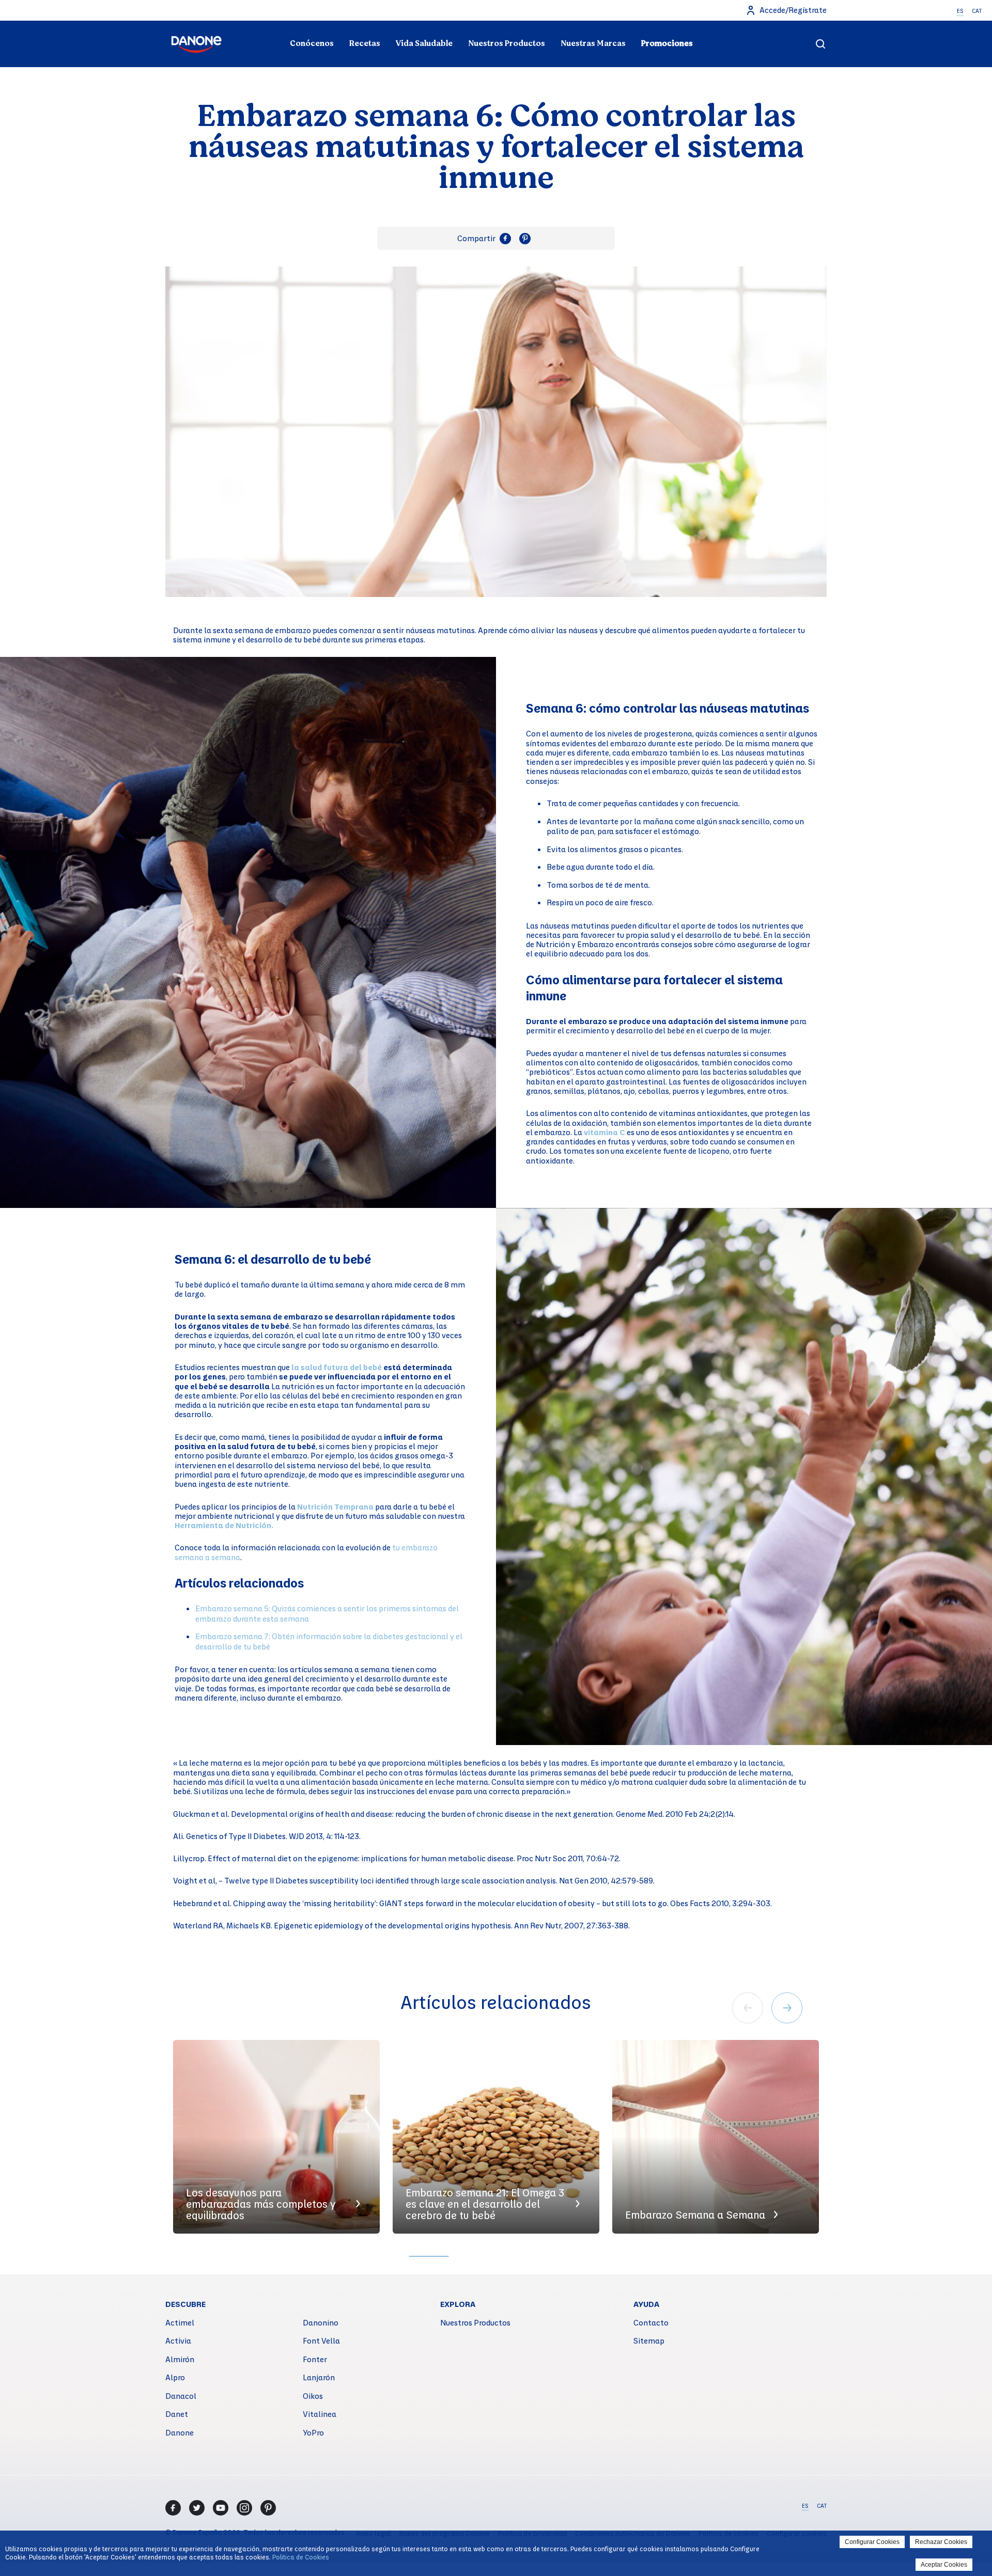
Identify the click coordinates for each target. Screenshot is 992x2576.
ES (960, 11)
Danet (177, 2414)
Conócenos (312, 43)
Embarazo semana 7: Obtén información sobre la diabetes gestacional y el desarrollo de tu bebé (329, 1641)
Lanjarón (319, 2377)
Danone (180, 2432)
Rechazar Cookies (941, 2542)
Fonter (315, 2359)
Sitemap (649, 2341)
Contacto (651, 2322)
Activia (178, 2341)
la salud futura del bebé (337, 1367)
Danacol (181, 2396)
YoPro (313, 2432)
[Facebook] (173, 2508)
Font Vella (321, 2341)
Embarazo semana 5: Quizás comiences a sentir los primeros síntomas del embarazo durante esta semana (327, 1613)
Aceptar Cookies (944, 2565)
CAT (977, 11)
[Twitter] (197, 2508)
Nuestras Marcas (593, 43)
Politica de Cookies (301, 2557)
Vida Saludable (424, 43)
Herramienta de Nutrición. (224, 1525)
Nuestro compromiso (720, 24)
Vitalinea (320, 2414)
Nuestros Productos (507, 43)
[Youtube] (221, 2508)
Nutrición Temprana (335, 1506)
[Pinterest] (268, 2508)
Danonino (321, 2322)
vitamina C (605, 1132)
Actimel (180, 2322)
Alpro (175, 2377)
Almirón (180, 2359)
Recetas (365, 43)
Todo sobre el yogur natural (272, 24)
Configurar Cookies (872, 2542)
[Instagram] (244, 2508)
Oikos (313, 2396)
